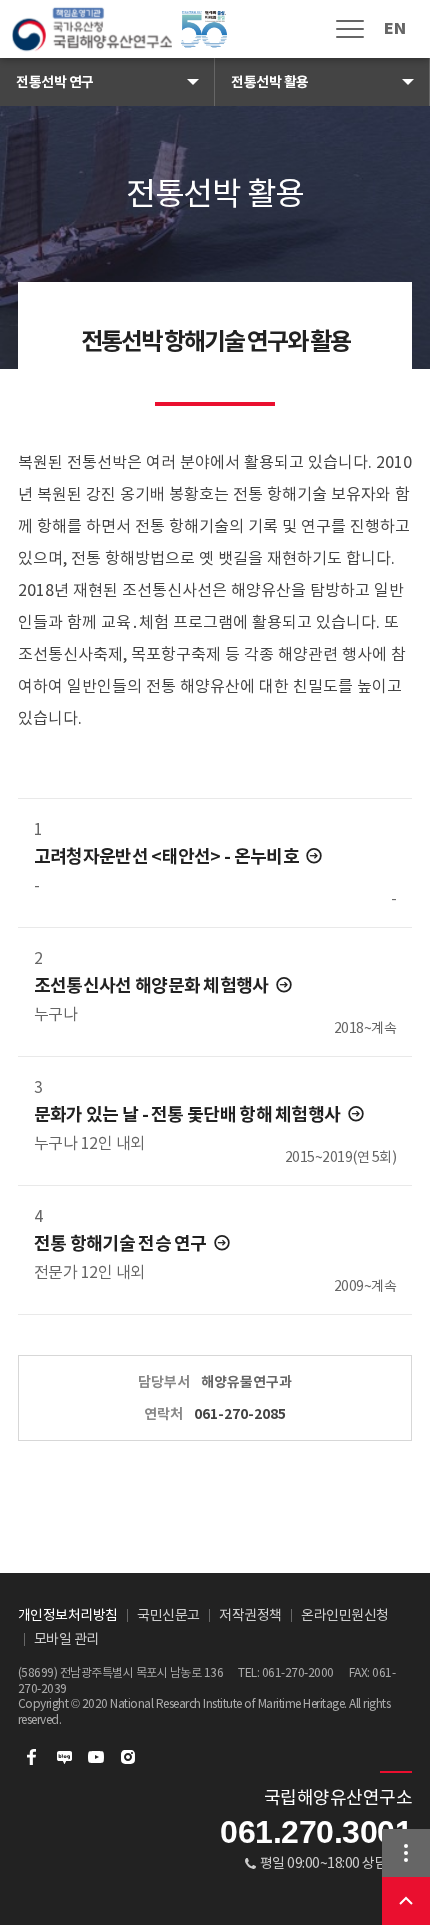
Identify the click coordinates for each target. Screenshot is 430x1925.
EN (394, 28)
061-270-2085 (240, 1414)
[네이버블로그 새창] (64, 1757)
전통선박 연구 (55, 82)
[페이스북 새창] (32, 1757)
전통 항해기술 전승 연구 (122, 1243)
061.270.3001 (316, 1832)
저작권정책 (250, 1615)
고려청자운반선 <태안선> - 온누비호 (168, 856)
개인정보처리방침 (68, 1615)
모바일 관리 (66, 1639)
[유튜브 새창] (96, 1757)
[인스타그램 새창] (128, 1757)
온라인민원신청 (345, 1615)
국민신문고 (168, 1615)
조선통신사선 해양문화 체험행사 (153, 985)
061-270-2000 (298, 1672)
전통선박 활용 (270, 82)
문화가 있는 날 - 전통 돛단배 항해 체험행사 (189, 1114)
